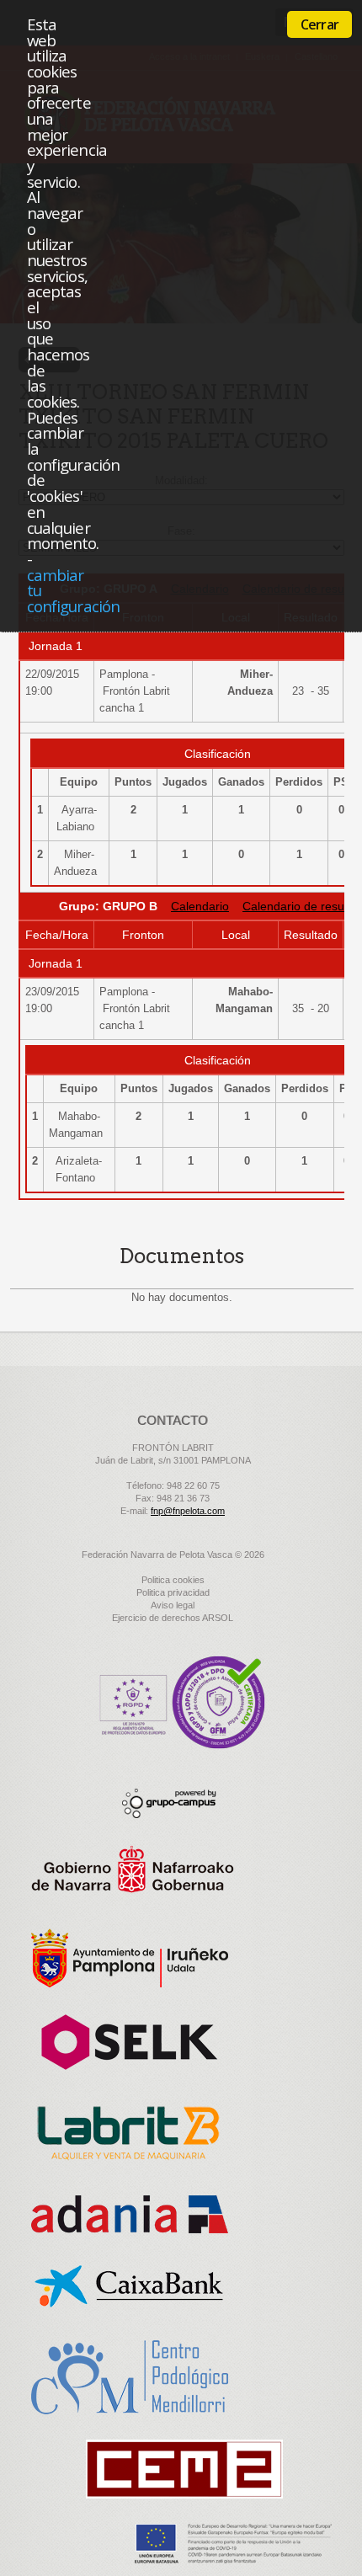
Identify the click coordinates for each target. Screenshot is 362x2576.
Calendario (200, 906)
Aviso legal (173, 1605)
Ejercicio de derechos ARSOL (173, 1618)
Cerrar (319, 24)
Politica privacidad (173, 1592)
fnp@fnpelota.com (188, 1511)
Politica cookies (173, 1580)
